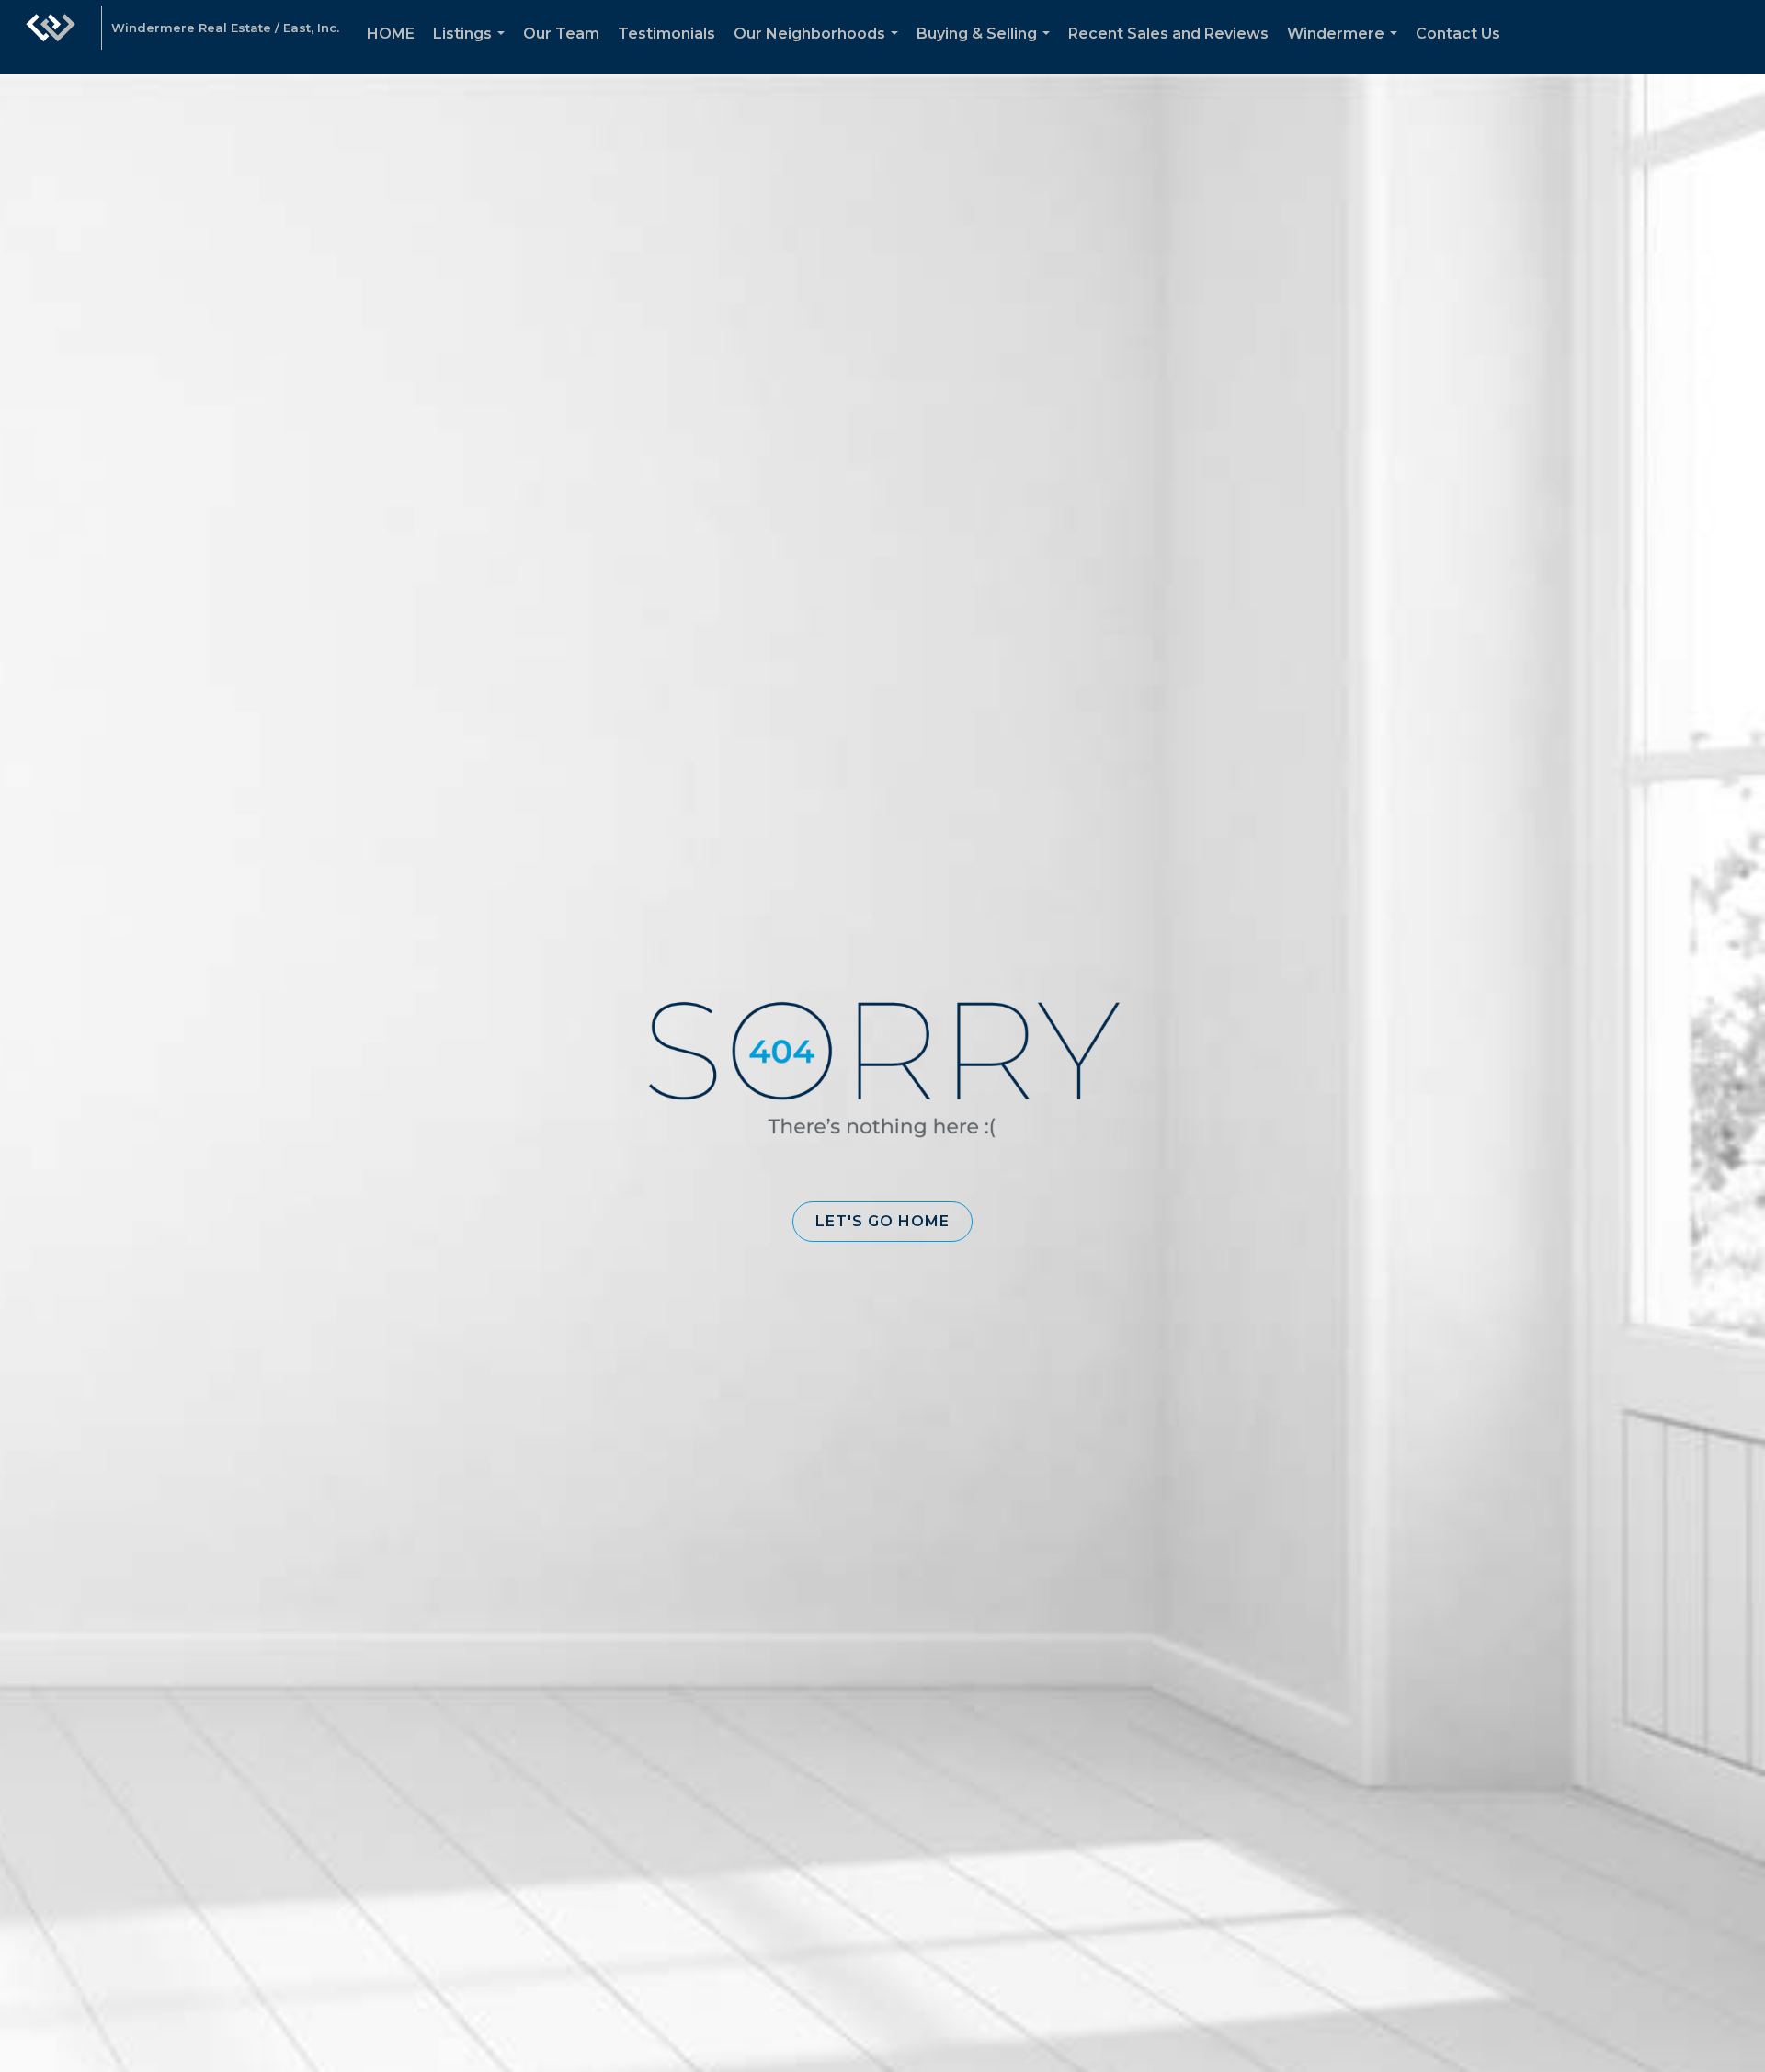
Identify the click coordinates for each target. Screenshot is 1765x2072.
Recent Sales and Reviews (1168, 34)
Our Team (561, 34)
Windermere (1346, 49)
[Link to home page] (51, 37)
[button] (882, 1222)
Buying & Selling (987, 49)
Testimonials (666, 34)
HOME (391, 34)
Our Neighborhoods (820, 49)
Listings (473, 49)
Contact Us (1458, 34)
